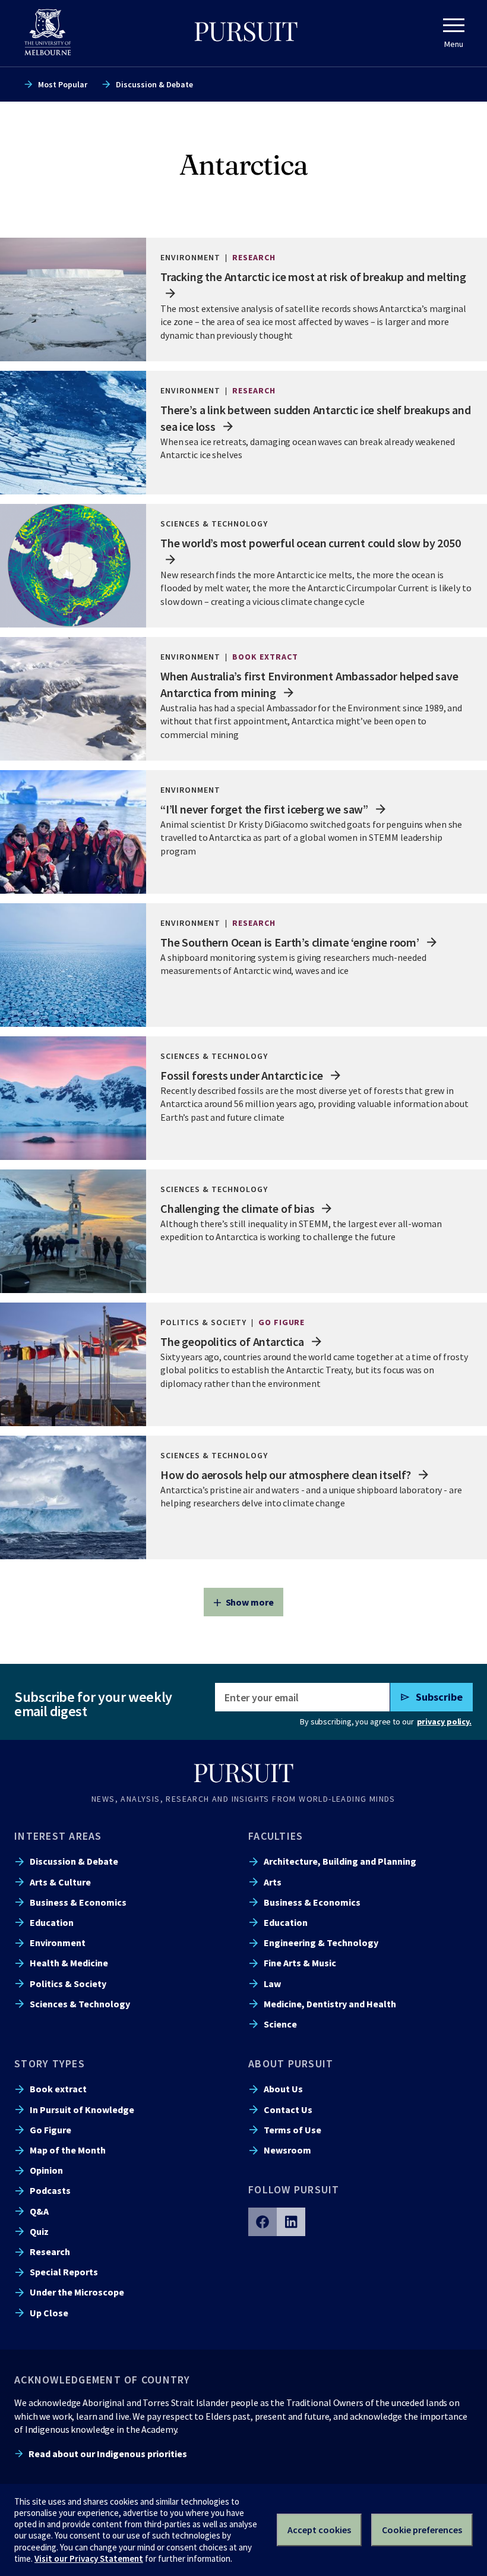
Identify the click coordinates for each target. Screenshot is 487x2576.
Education (52, 1922)
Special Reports (64, 2272)
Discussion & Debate (154, 84)
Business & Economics (78, 1902)
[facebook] (263, 2222)
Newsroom (287, 2150)
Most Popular (63, 84)
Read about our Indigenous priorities (108, 2454)
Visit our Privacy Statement (89, 2558)
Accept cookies (319, 2530)
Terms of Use (292, 2130)
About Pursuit (291, 2063)
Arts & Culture (60, 1882)
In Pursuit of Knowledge (82, 2110)
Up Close (49, 2313)
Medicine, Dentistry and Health (330, 2004)
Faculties (276, 1836)
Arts (273, 1882)
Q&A (39, 2211)
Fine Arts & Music (300, 1963)
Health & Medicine (69, 1963)
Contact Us (288, 2110)
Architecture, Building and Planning (340, 1861)
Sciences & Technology (80, 2004)
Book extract (58, 2089)
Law (272, 1984)
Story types (50, 2063)
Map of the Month (68, 2150)
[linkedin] (291, 2222)
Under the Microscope (77, 2292)
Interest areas (58, 1836)
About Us (283, 2089)
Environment (58, 1943)
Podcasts (50, 2190)
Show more (250, 1602)
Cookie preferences (422, 2530)
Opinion (46, 2170)
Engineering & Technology (321, 1943)
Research (50, 2252)
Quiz (39, 2231)
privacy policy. (444, 1721)
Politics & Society (68, 1984)
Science (280, 2024)
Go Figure (50, 2130)
